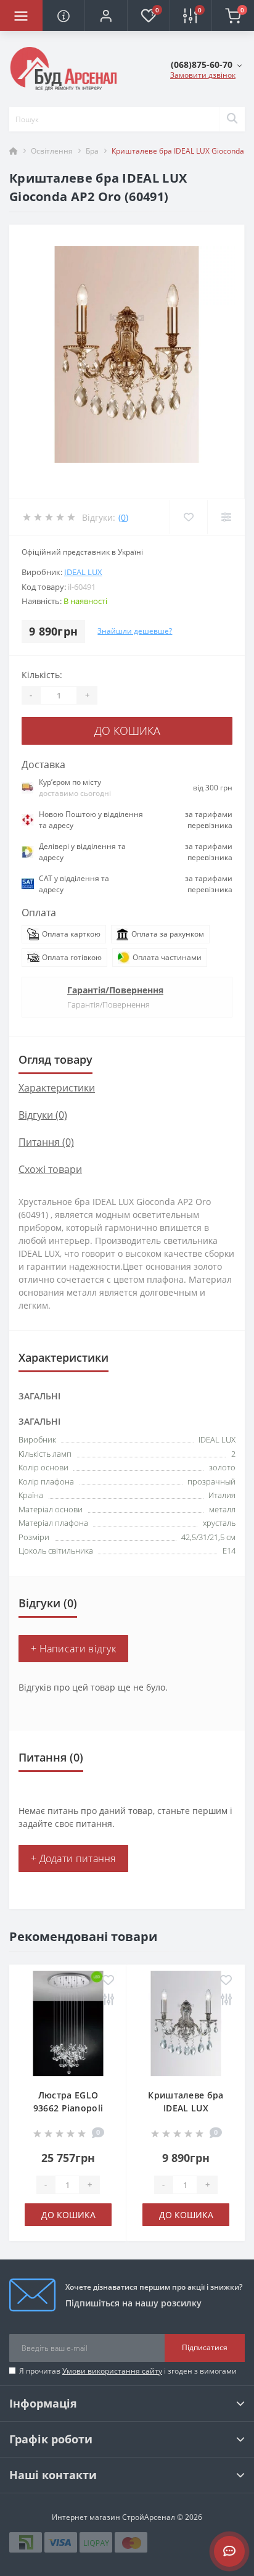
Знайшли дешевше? (135, 631)
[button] (106, 15)
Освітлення (52, 151)
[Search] (232, 119)
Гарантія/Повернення (115, 990)
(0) (123, 517)
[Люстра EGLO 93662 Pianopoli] (68, 2023)
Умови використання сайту (112, 2371)
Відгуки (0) (43, 1115)
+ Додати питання (73, 1858)
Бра (92, 151)
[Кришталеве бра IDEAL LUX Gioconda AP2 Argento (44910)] (186, 2023)
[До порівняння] (108, 2000)
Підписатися (205, 2347)
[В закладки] (108, 1981)
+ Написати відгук (73, 1649)
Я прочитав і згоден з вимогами (128, 2371)
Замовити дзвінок (203, 75)
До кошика (127, 731)
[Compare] (226, 517)
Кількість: (42, 675)
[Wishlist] (188, 517)
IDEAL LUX (83, 572)
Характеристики (57, 1088)
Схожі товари (50, 1169)
